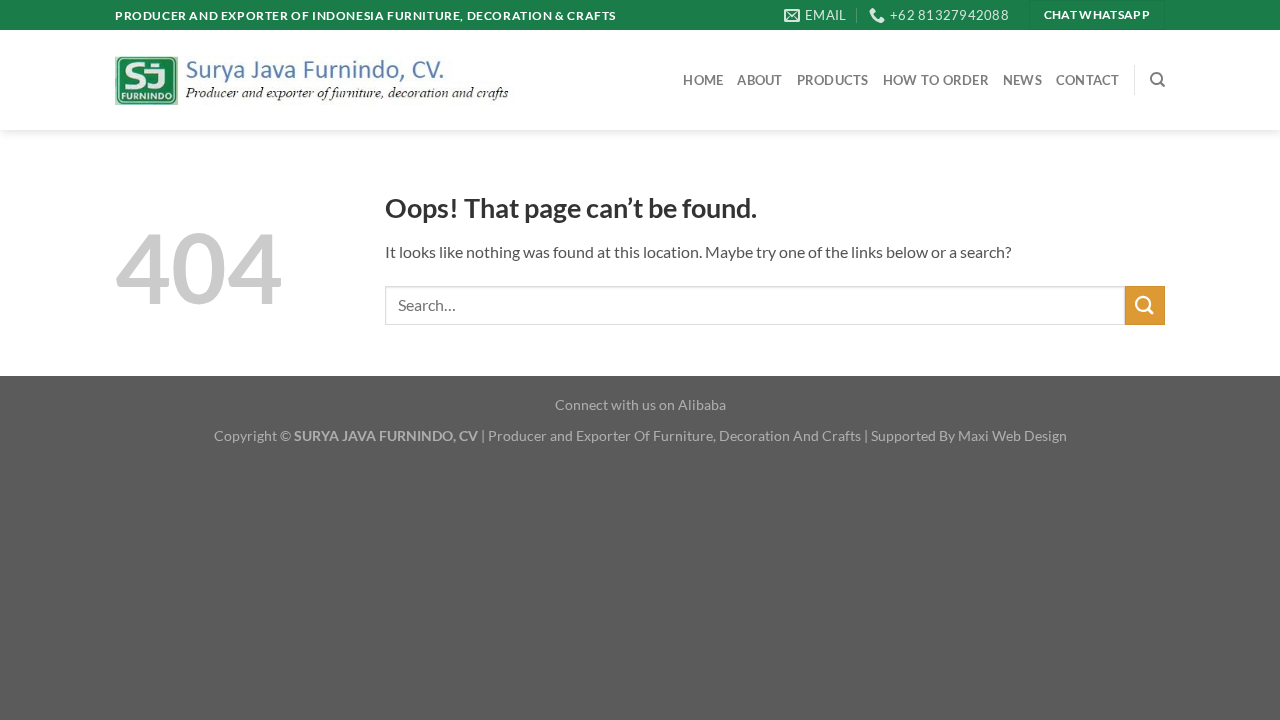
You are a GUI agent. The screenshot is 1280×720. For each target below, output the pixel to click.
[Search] (1157, 80)
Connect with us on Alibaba (640, 404)
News (1022, 80)
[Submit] (1145, 305)
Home (703, 80)
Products (833, 80)
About (759, 80)
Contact (1088, 80)
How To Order (936, 80)
